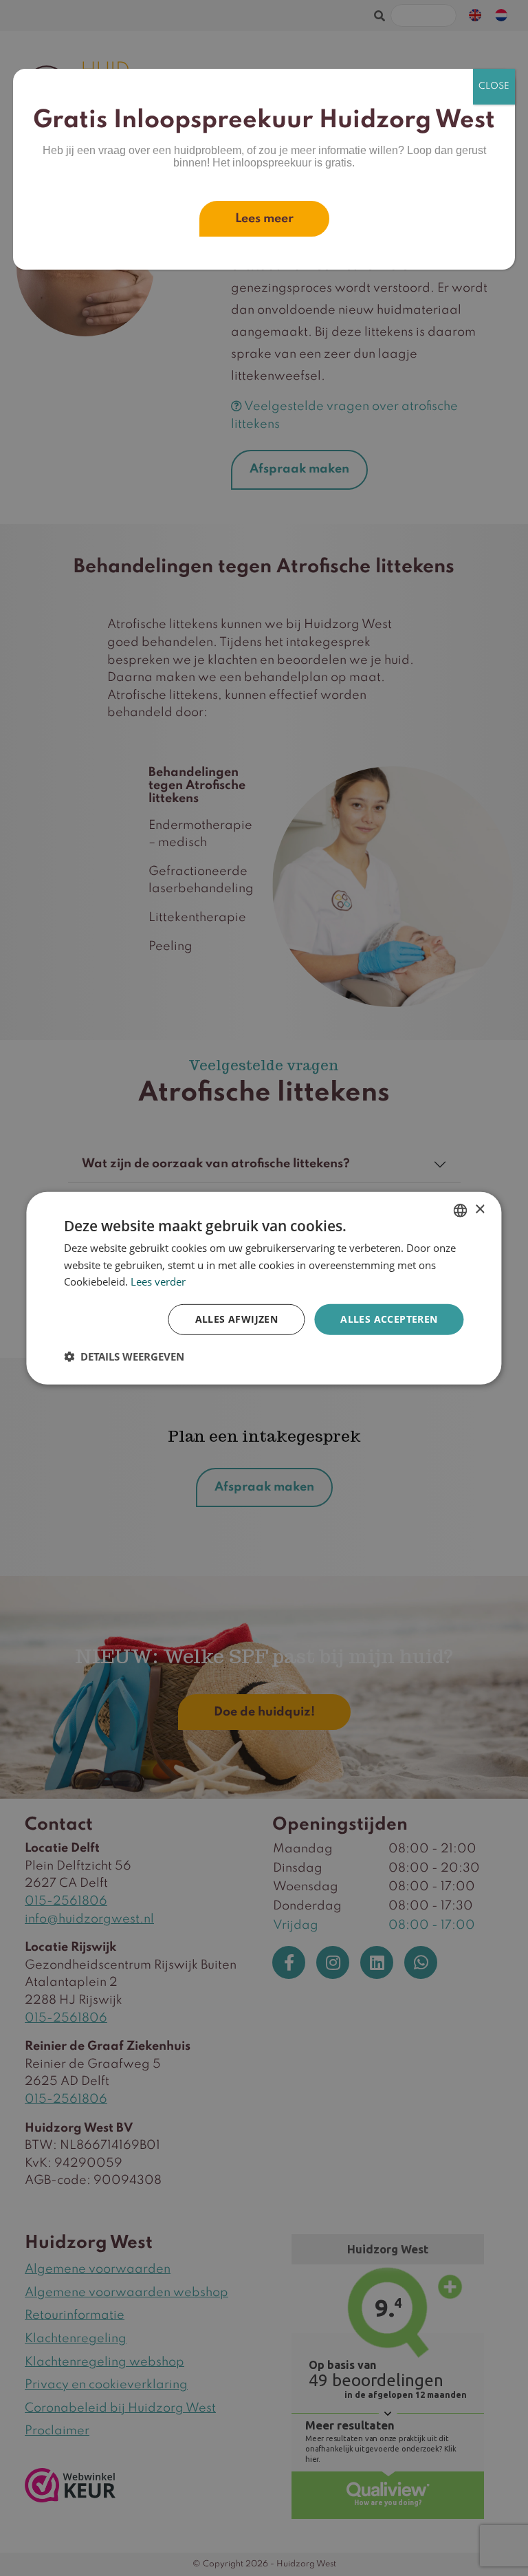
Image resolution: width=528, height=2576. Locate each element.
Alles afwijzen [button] (237, 1319)
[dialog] (264, 1288)
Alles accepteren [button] (389, 1319)
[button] (124, 1356)
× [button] (480, 1210)
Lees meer (264, 219)
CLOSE (494, 86)
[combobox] (461, 1210)
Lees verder (158, 1281)
